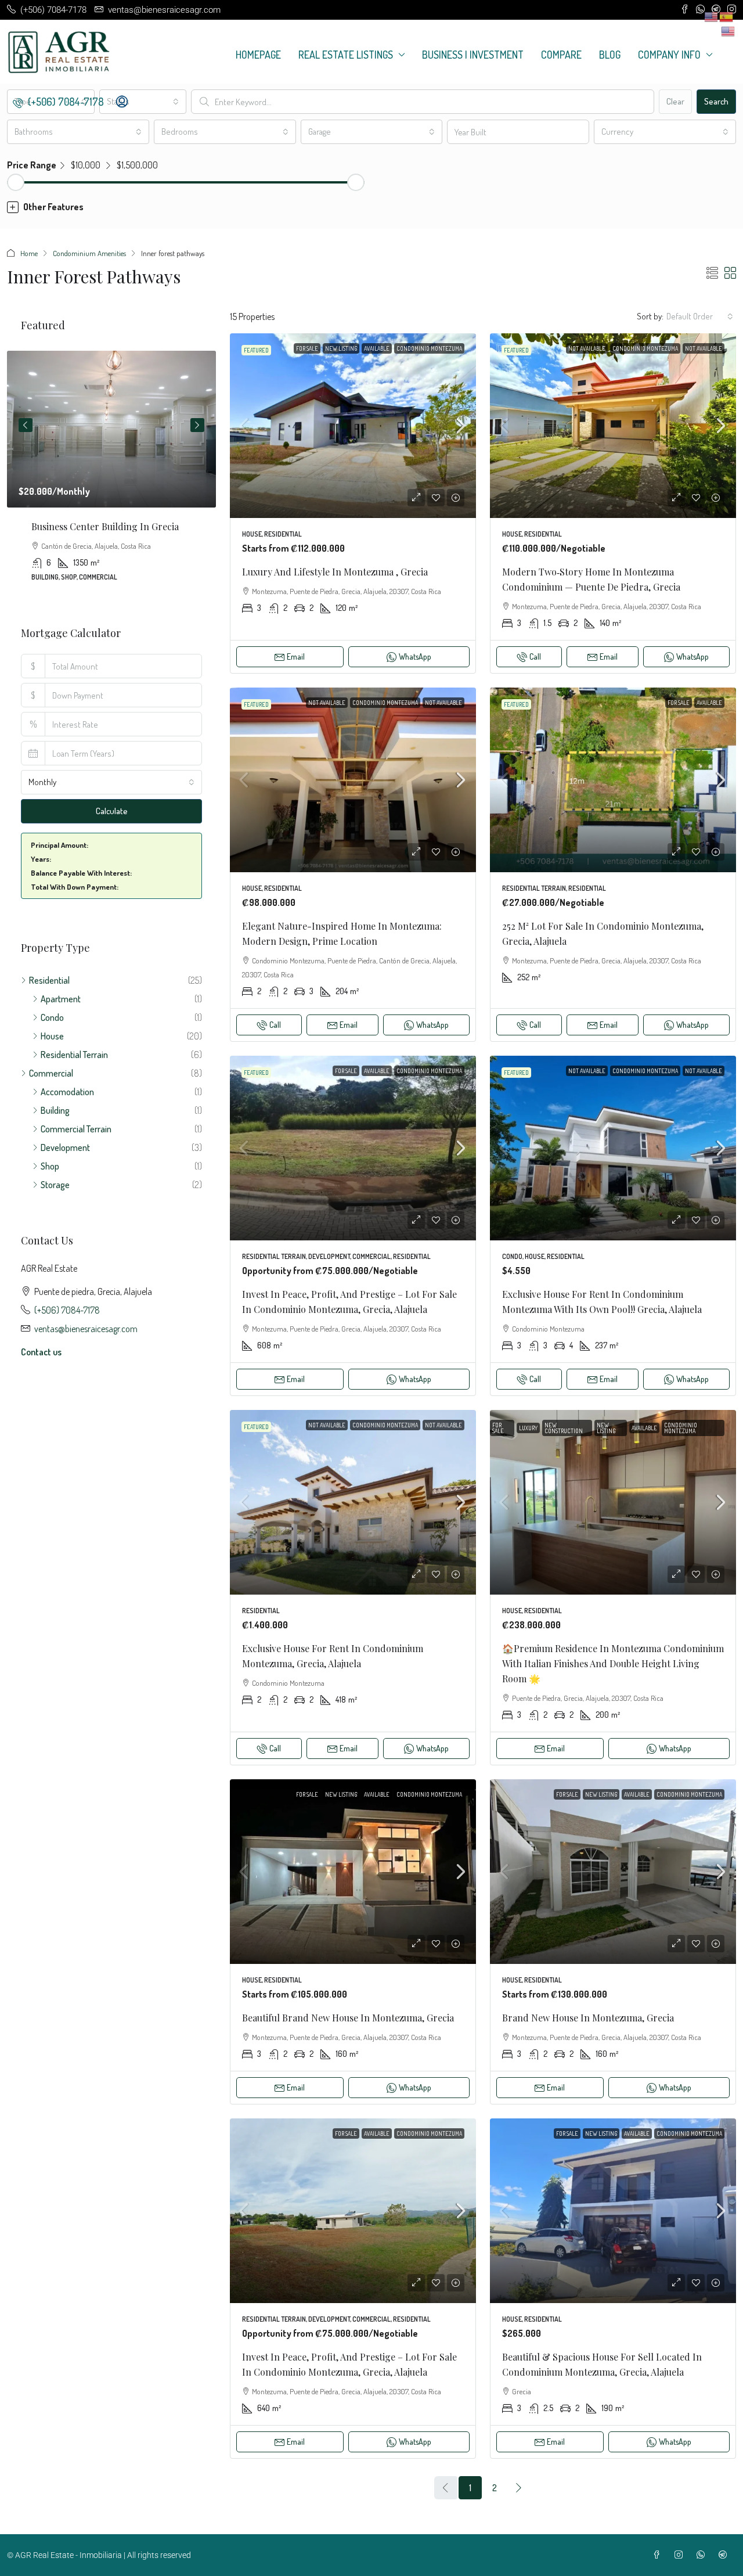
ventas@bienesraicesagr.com (86, 1329)
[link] (353, 426)
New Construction (564, 1428)
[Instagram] (681, 2555)
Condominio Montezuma (429, 348)
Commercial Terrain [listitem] (76, 1129)
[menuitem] (58, 102)
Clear (675, 101)
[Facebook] (659, 2555)
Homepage (258, 55)
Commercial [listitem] (51, 1073)
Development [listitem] (65, 1147)
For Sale (307, 348)
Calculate (112, 811)
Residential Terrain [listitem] (74, 1055)
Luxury (528, 1428)
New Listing (341, 348)
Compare (561, 55)
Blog (610, 55)
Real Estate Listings (346, 55)
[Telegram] (725, 2555)
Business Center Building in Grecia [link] (105, 526)
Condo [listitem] (52, 1017)
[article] (111, 474)
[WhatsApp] (703, 2555)
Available (377, 348)
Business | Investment (473, 55)
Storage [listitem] (55, 1185)
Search (716, 101)
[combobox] (143, 102)
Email (296, 656)
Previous (26, 425)
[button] (371, 207)
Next (197, 425)
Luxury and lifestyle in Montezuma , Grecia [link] (335, 572)
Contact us (41, 1352)
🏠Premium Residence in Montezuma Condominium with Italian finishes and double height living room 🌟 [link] (613, 1663)
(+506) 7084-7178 (67, 1310)
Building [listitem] (55, 1110)
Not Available (587, 348)
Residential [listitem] (49, 980)
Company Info (669, 55)
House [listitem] (52, 1036)
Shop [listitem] (50, 1166)
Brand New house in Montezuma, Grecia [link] (588, 2018)
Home (29, 253)
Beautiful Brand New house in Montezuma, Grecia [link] (348, 2018)
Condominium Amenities (89, 253)
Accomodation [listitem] (67, 1092)
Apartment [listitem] (61, 999)
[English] (728, 30)
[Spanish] (727, 16)
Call (535, 656)
